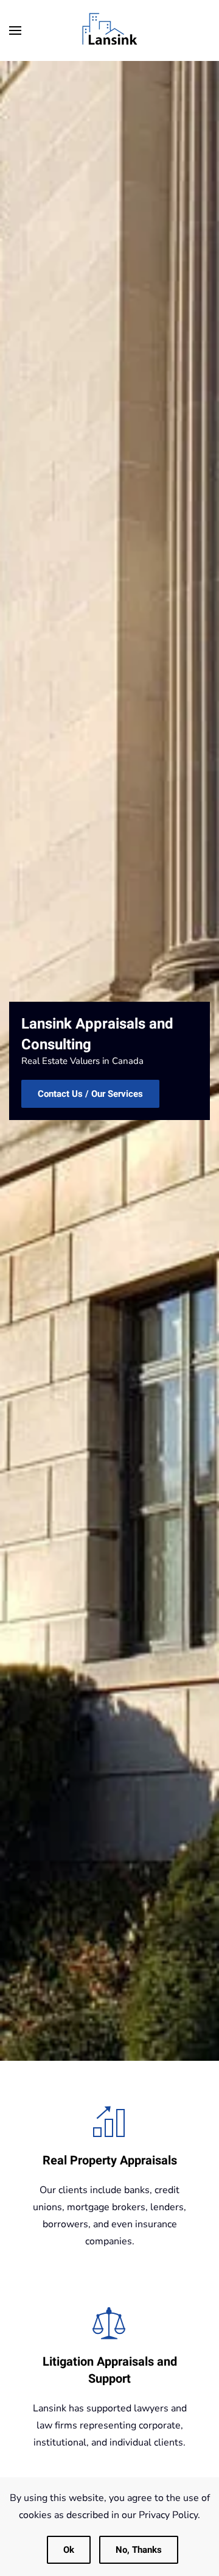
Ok (69, 2550)
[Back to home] (109, 30)
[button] (15, 30)
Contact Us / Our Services (90, 1094)
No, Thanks (139, 2550)
